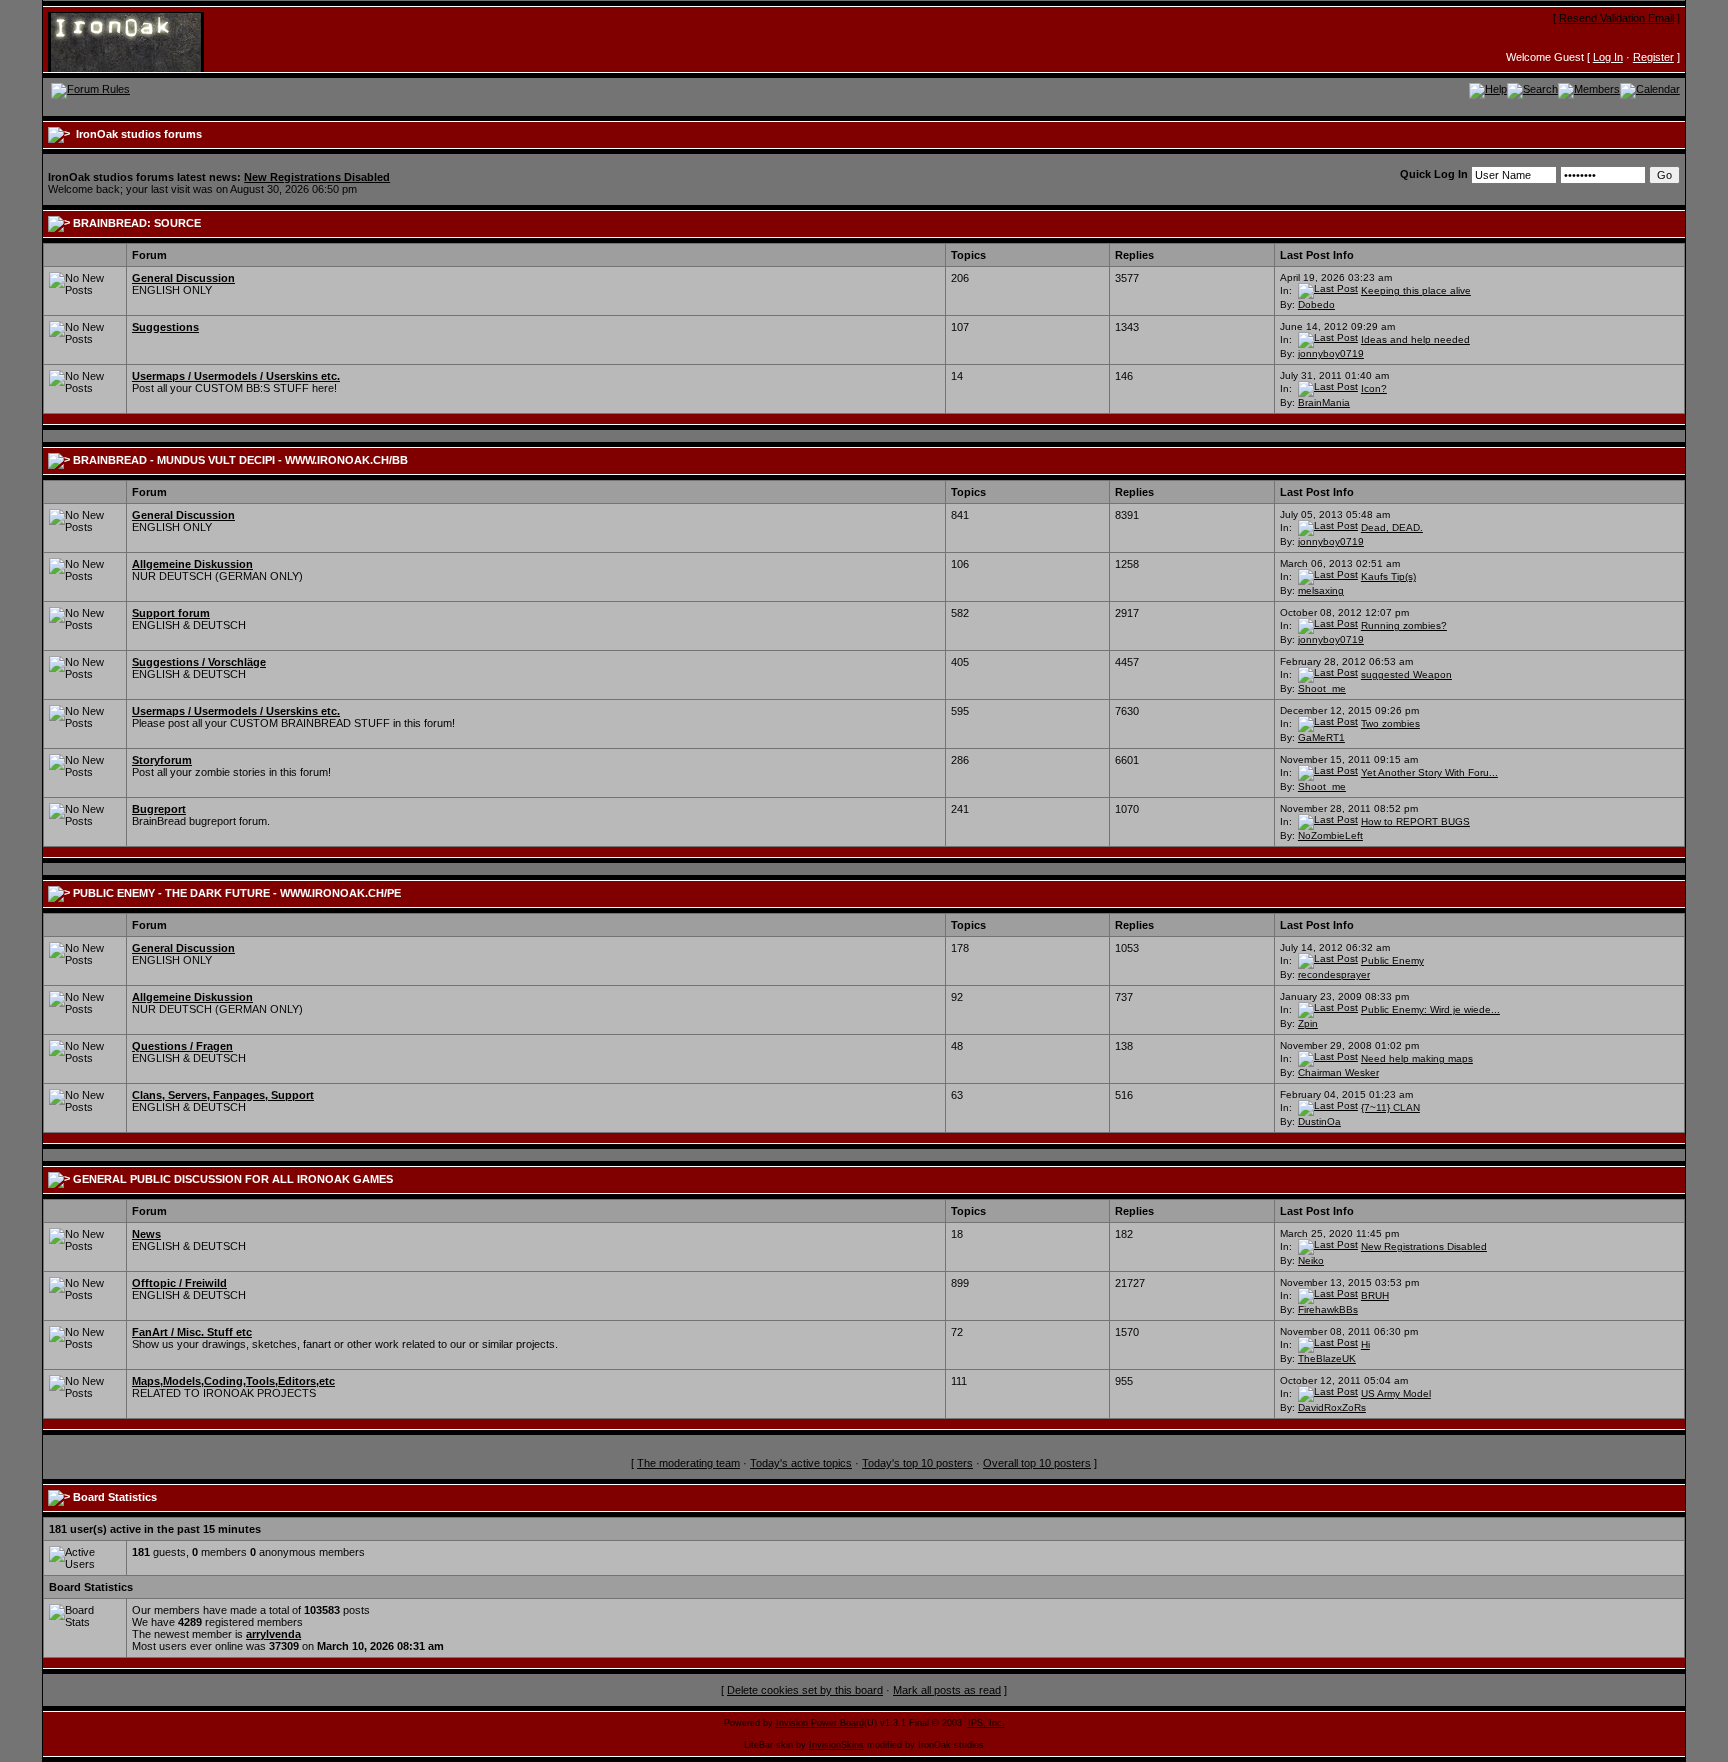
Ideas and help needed (1415, 339)
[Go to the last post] (1328, 290)
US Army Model (1396, 1393)
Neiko (1311, 1260)
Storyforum (162, 760)
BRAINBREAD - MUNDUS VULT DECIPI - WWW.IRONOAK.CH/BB (240, 460)
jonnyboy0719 (1331, 353)
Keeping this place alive (1416, 290)
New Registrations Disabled (317, 177)
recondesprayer (1334, 974)
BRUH (1375, 1295)
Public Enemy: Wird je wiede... (1430, 1009)
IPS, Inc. (986, 1723)
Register (1653, 57)
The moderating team (688, 1463)
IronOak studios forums (139, 134)
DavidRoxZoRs (1332, 1407)
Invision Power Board (820, 1723)
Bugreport (159, 809)
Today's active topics (801, 1463)
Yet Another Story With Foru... (1429, 772)
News (146, 1234)
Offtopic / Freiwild (179, 1283)
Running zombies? (1404, 625)
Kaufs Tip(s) (1388, 576)
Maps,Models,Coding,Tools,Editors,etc (233, 1381)
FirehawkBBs (1328, 1309)
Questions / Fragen (182, 1046)
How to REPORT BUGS (1415, 821)
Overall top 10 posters (1037, 1463)
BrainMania (1324, 402)
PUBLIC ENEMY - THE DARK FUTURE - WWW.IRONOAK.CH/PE (237, 893)
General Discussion (183, 278)
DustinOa (1319, 1121)
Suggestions (165, 327)
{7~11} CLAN (1390, 1107)
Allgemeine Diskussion (192, 564)
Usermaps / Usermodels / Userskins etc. (236, 376)
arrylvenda (273, 1634)
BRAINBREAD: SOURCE (137, 223)
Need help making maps (1417, 1058)
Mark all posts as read (947, 1690)
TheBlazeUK (1327, 1358)
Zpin (1308, 1023)
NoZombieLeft (1330, 835)
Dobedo (1316, 304)
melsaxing (1321, 590)
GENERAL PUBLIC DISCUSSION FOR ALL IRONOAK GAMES (233, 1179)
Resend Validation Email (1616, 18)
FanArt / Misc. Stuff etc (192, 1332)
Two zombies (1390, 723)
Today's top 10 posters (917, 1463)
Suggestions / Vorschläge (199, 662)
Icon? (1374, 388)
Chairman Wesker (1338, 1072)
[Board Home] (145, 41)
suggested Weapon (1406, 674)
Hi (1365, 1344)
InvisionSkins (836, 1745)
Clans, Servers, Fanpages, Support (223, 1095)
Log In (1608, 57)
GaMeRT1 (1321, 737)
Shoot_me (1322, 688)
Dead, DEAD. (1392, 527)
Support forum (171, 613)
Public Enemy (1392, 960)
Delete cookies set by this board (805, 1690)
